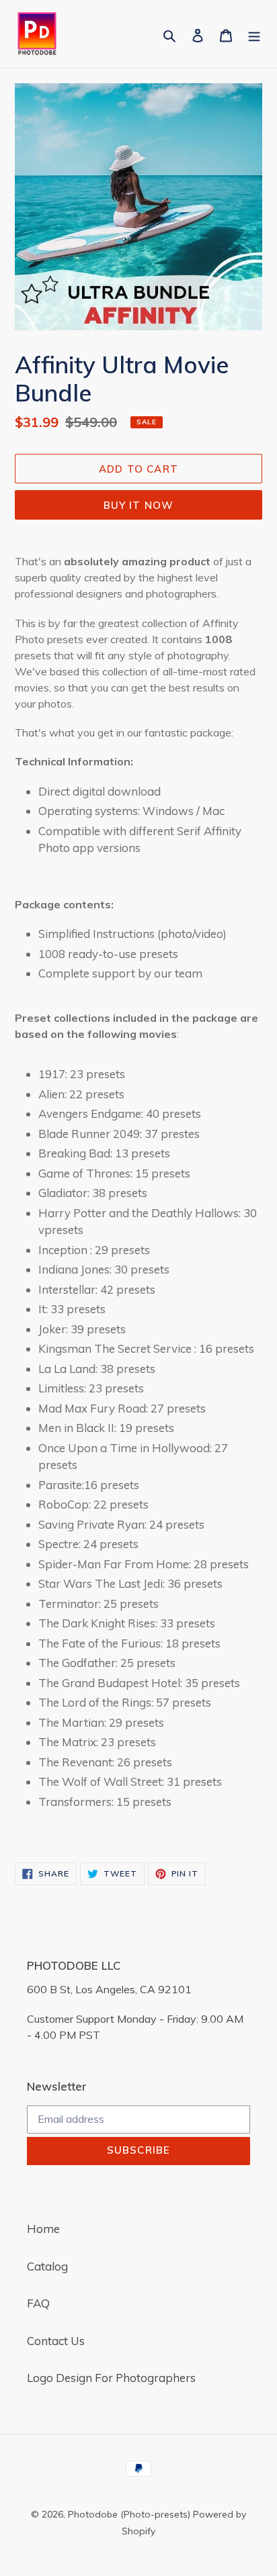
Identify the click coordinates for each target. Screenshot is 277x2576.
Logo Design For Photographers (111, 2378)
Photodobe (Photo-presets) (129, 2514)
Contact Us (56, 2341)
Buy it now (139, 505)
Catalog (47, 2266)
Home (43, 2229)
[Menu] (254, 34)
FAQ (38, 2303)
